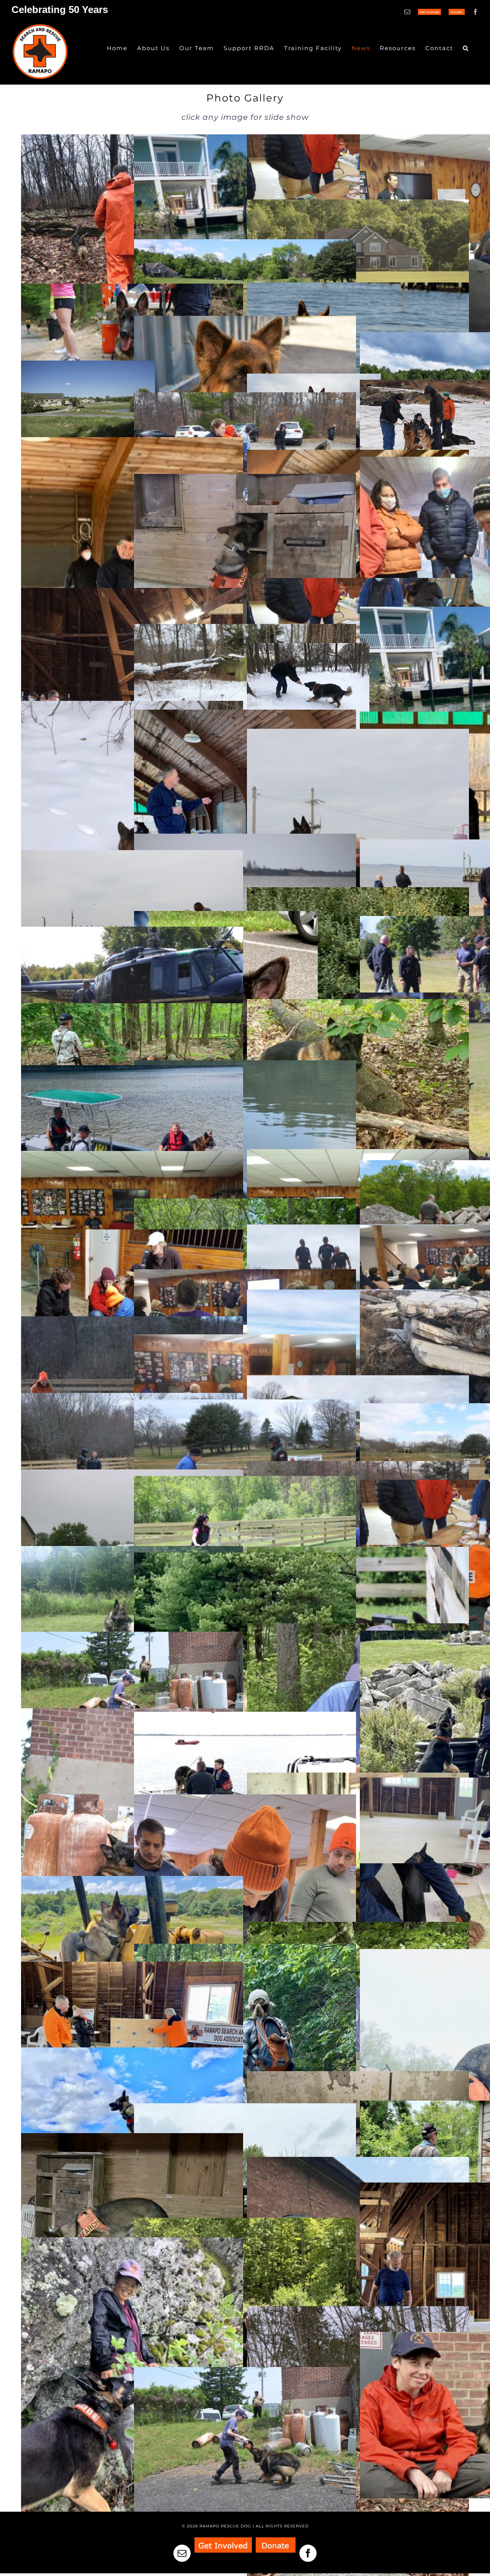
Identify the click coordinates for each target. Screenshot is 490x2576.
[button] (466, 48)
